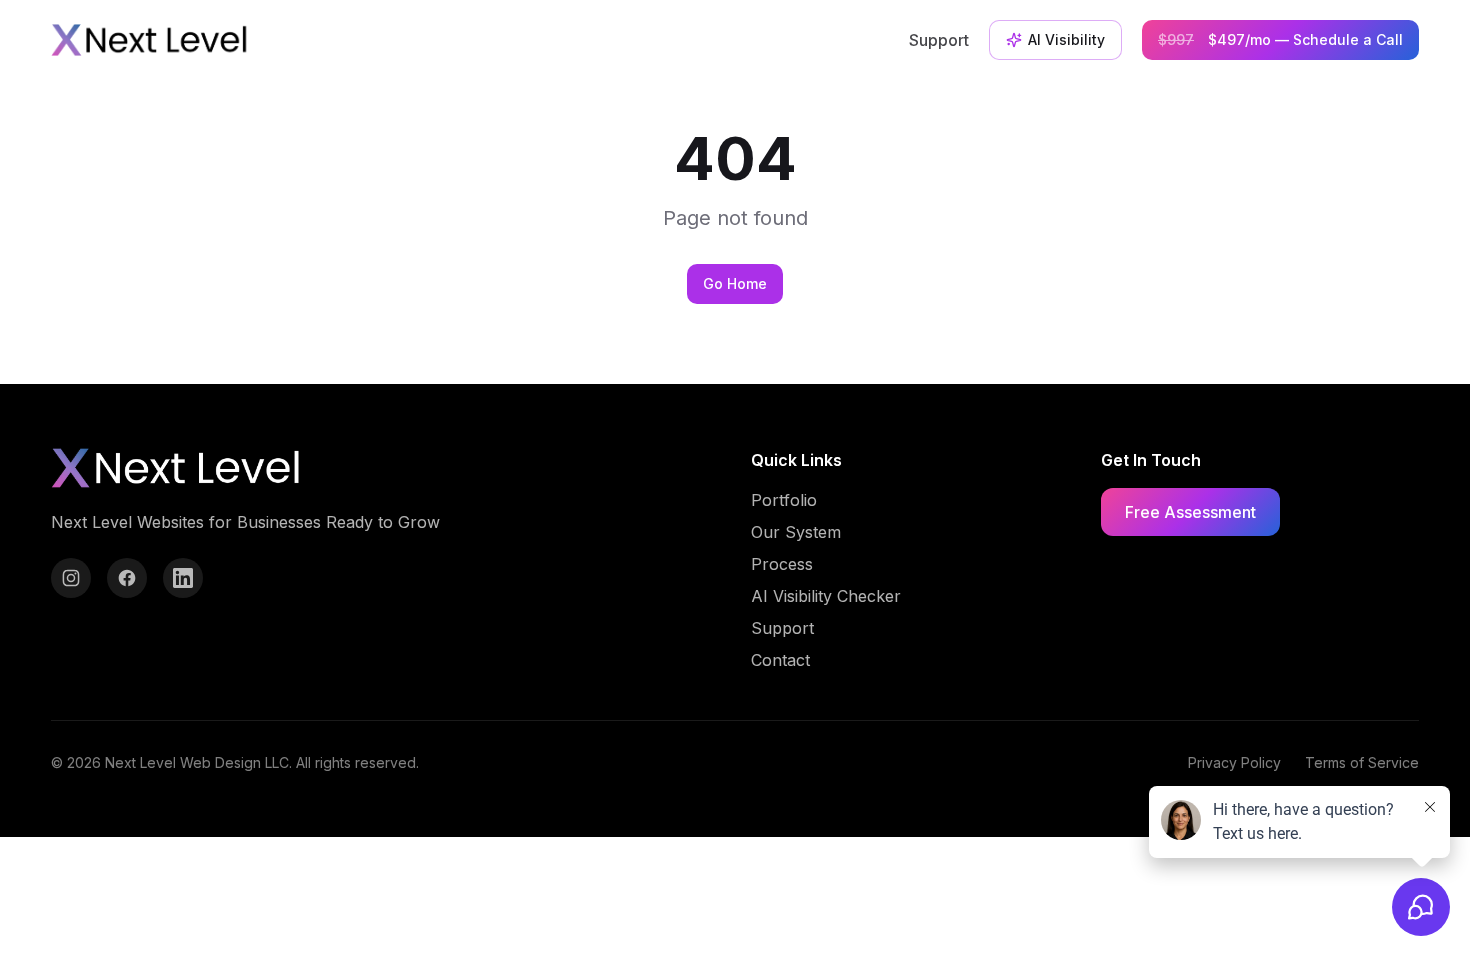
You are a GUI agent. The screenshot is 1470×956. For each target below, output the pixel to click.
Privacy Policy (1234, 762)
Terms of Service (1362, 762)
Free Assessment (1190, 512)
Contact (780, 660)
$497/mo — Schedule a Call (1280, 39)
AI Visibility (1066, 39)
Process (782, 564)
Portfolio (784, 500)
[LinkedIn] (183, 578)
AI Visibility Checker (826, 596)
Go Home (735, 283)
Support (939, 40)
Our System (796, 532)
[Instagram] (71, 578)
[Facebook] (127, 578)
